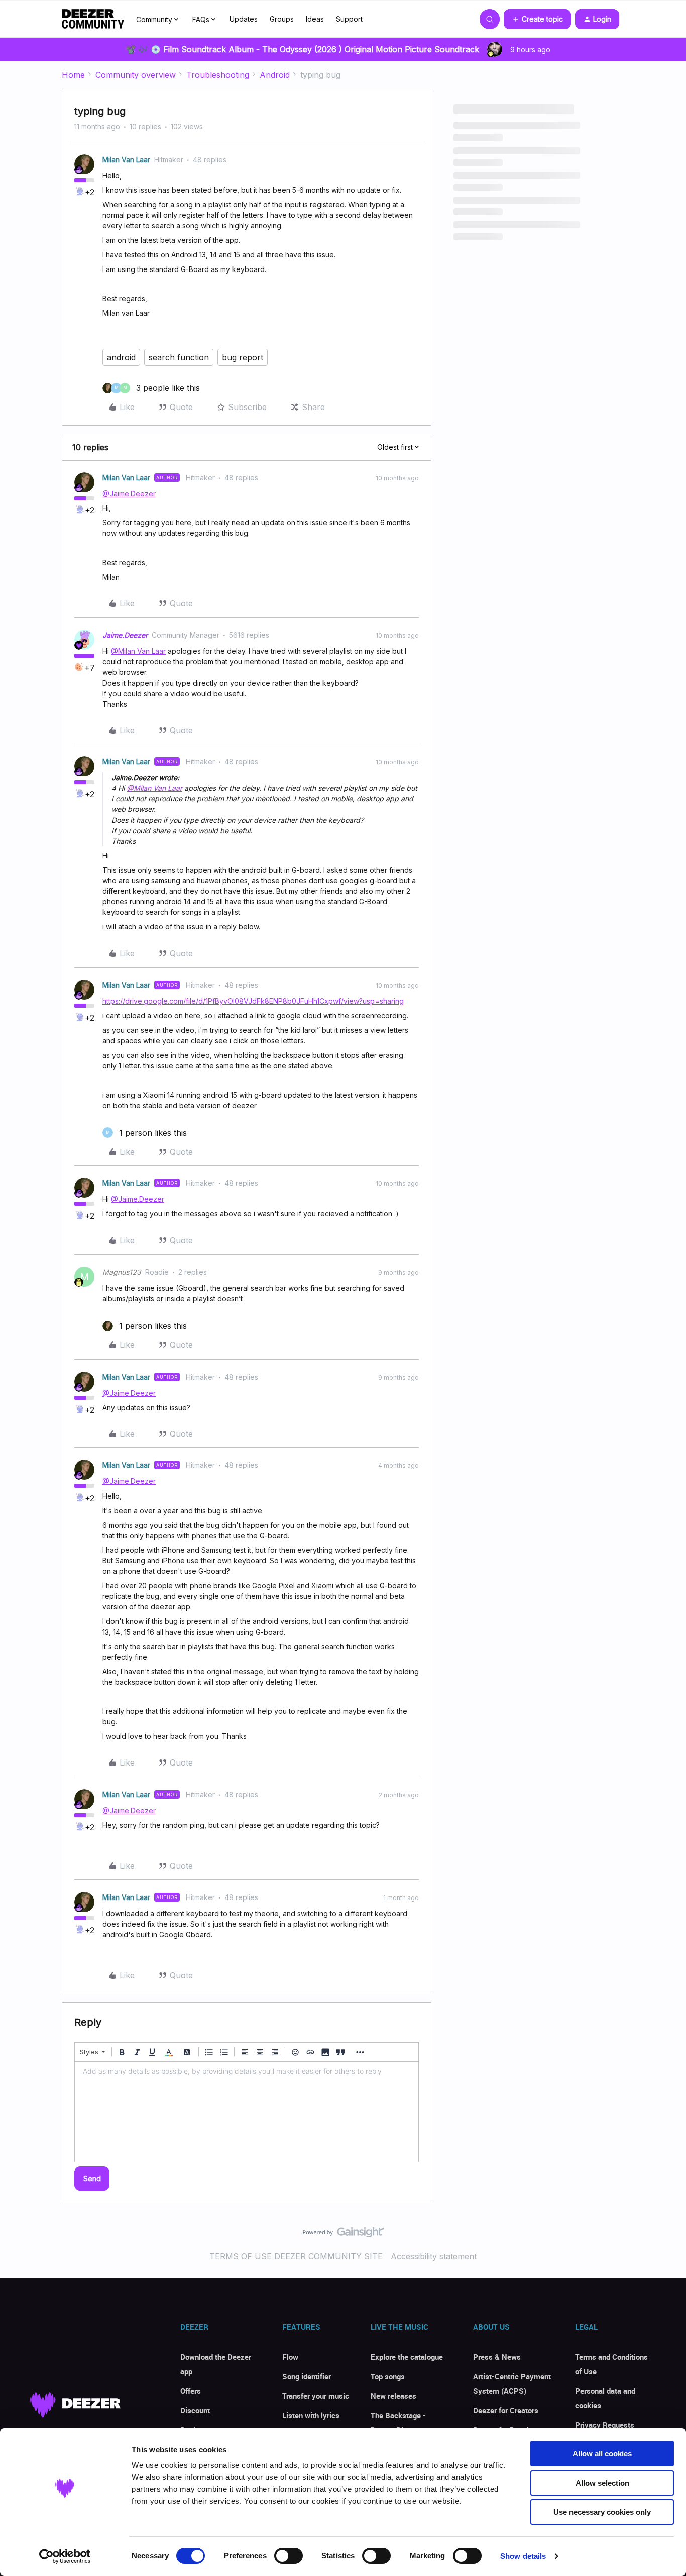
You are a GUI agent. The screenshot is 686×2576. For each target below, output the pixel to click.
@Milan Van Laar (138, 651)
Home (73, 75)
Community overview (136, 75)
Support (349, 19)
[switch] (289, 2556)
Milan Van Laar (126, 159)
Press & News (497, 2357)
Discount (195, 2410)
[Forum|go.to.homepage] (93, 19)
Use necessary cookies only (602, 2512)
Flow (290, 2357)
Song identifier (307, 2376)
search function (179, 357)
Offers (191, 2391)
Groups (282, 19)
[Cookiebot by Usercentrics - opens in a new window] (65, 2556)
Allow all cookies (602, 2453)
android (121, 357)
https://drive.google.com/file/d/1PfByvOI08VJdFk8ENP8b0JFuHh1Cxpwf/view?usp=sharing (253, 1001)
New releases (393, 2396)
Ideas (315, 19)
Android (275, 75)
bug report (243, 357)
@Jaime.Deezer (129, 494)
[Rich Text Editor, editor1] (247, 2112)
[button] (537, 19)
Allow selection (602, 2483)
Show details (523, 2556)
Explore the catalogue (407, 2357)
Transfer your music (316, 2396)
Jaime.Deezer (125, 635)
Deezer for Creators (506, 2410)
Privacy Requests (605, 2425)
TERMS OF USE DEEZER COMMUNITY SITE (296, 2256)
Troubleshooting (218, 75)
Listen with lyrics (311, 2415)
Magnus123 (122, 1272)
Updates (244, 19)
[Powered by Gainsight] (343, 2235)
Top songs (388, 2376)
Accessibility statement (434, 2256)
